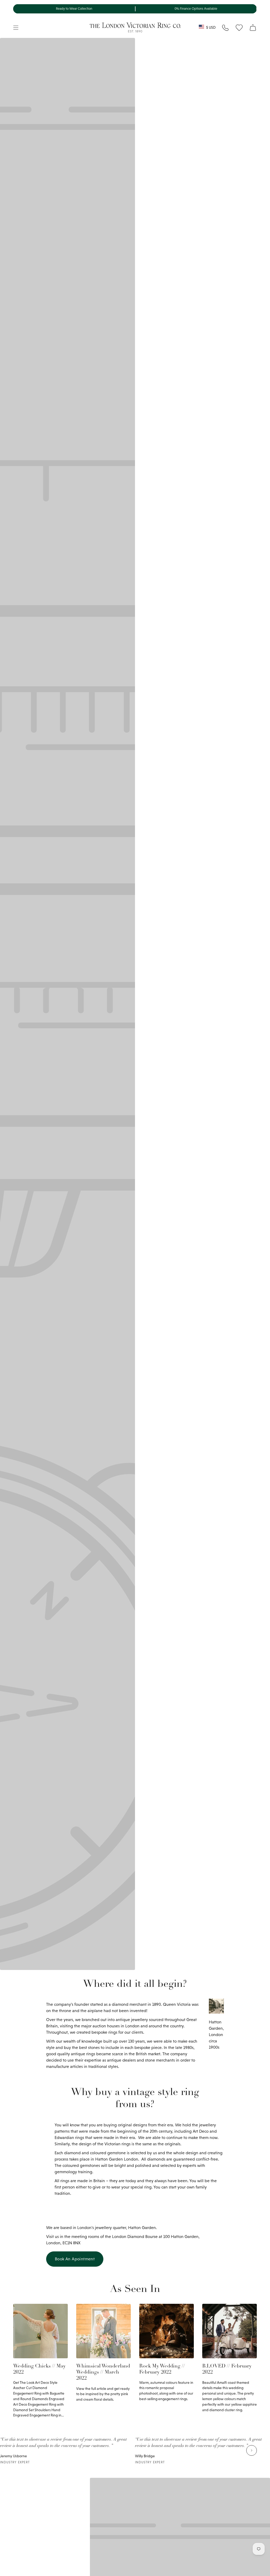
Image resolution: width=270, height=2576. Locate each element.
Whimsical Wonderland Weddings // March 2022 (103, 2372)
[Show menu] (16, 28)
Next (252, 2450)
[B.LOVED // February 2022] (230, 2331)
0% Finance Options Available (196, 9)
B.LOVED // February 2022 (227, 2369)
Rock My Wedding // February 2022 (162, 2369)
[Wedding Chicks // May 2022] (40, 2331)
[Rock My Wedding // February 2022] (167, 2331)
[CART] (253, 28)
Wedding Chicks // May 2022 (39, 2369)
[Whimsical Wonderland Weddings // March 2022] (103, 2331)
